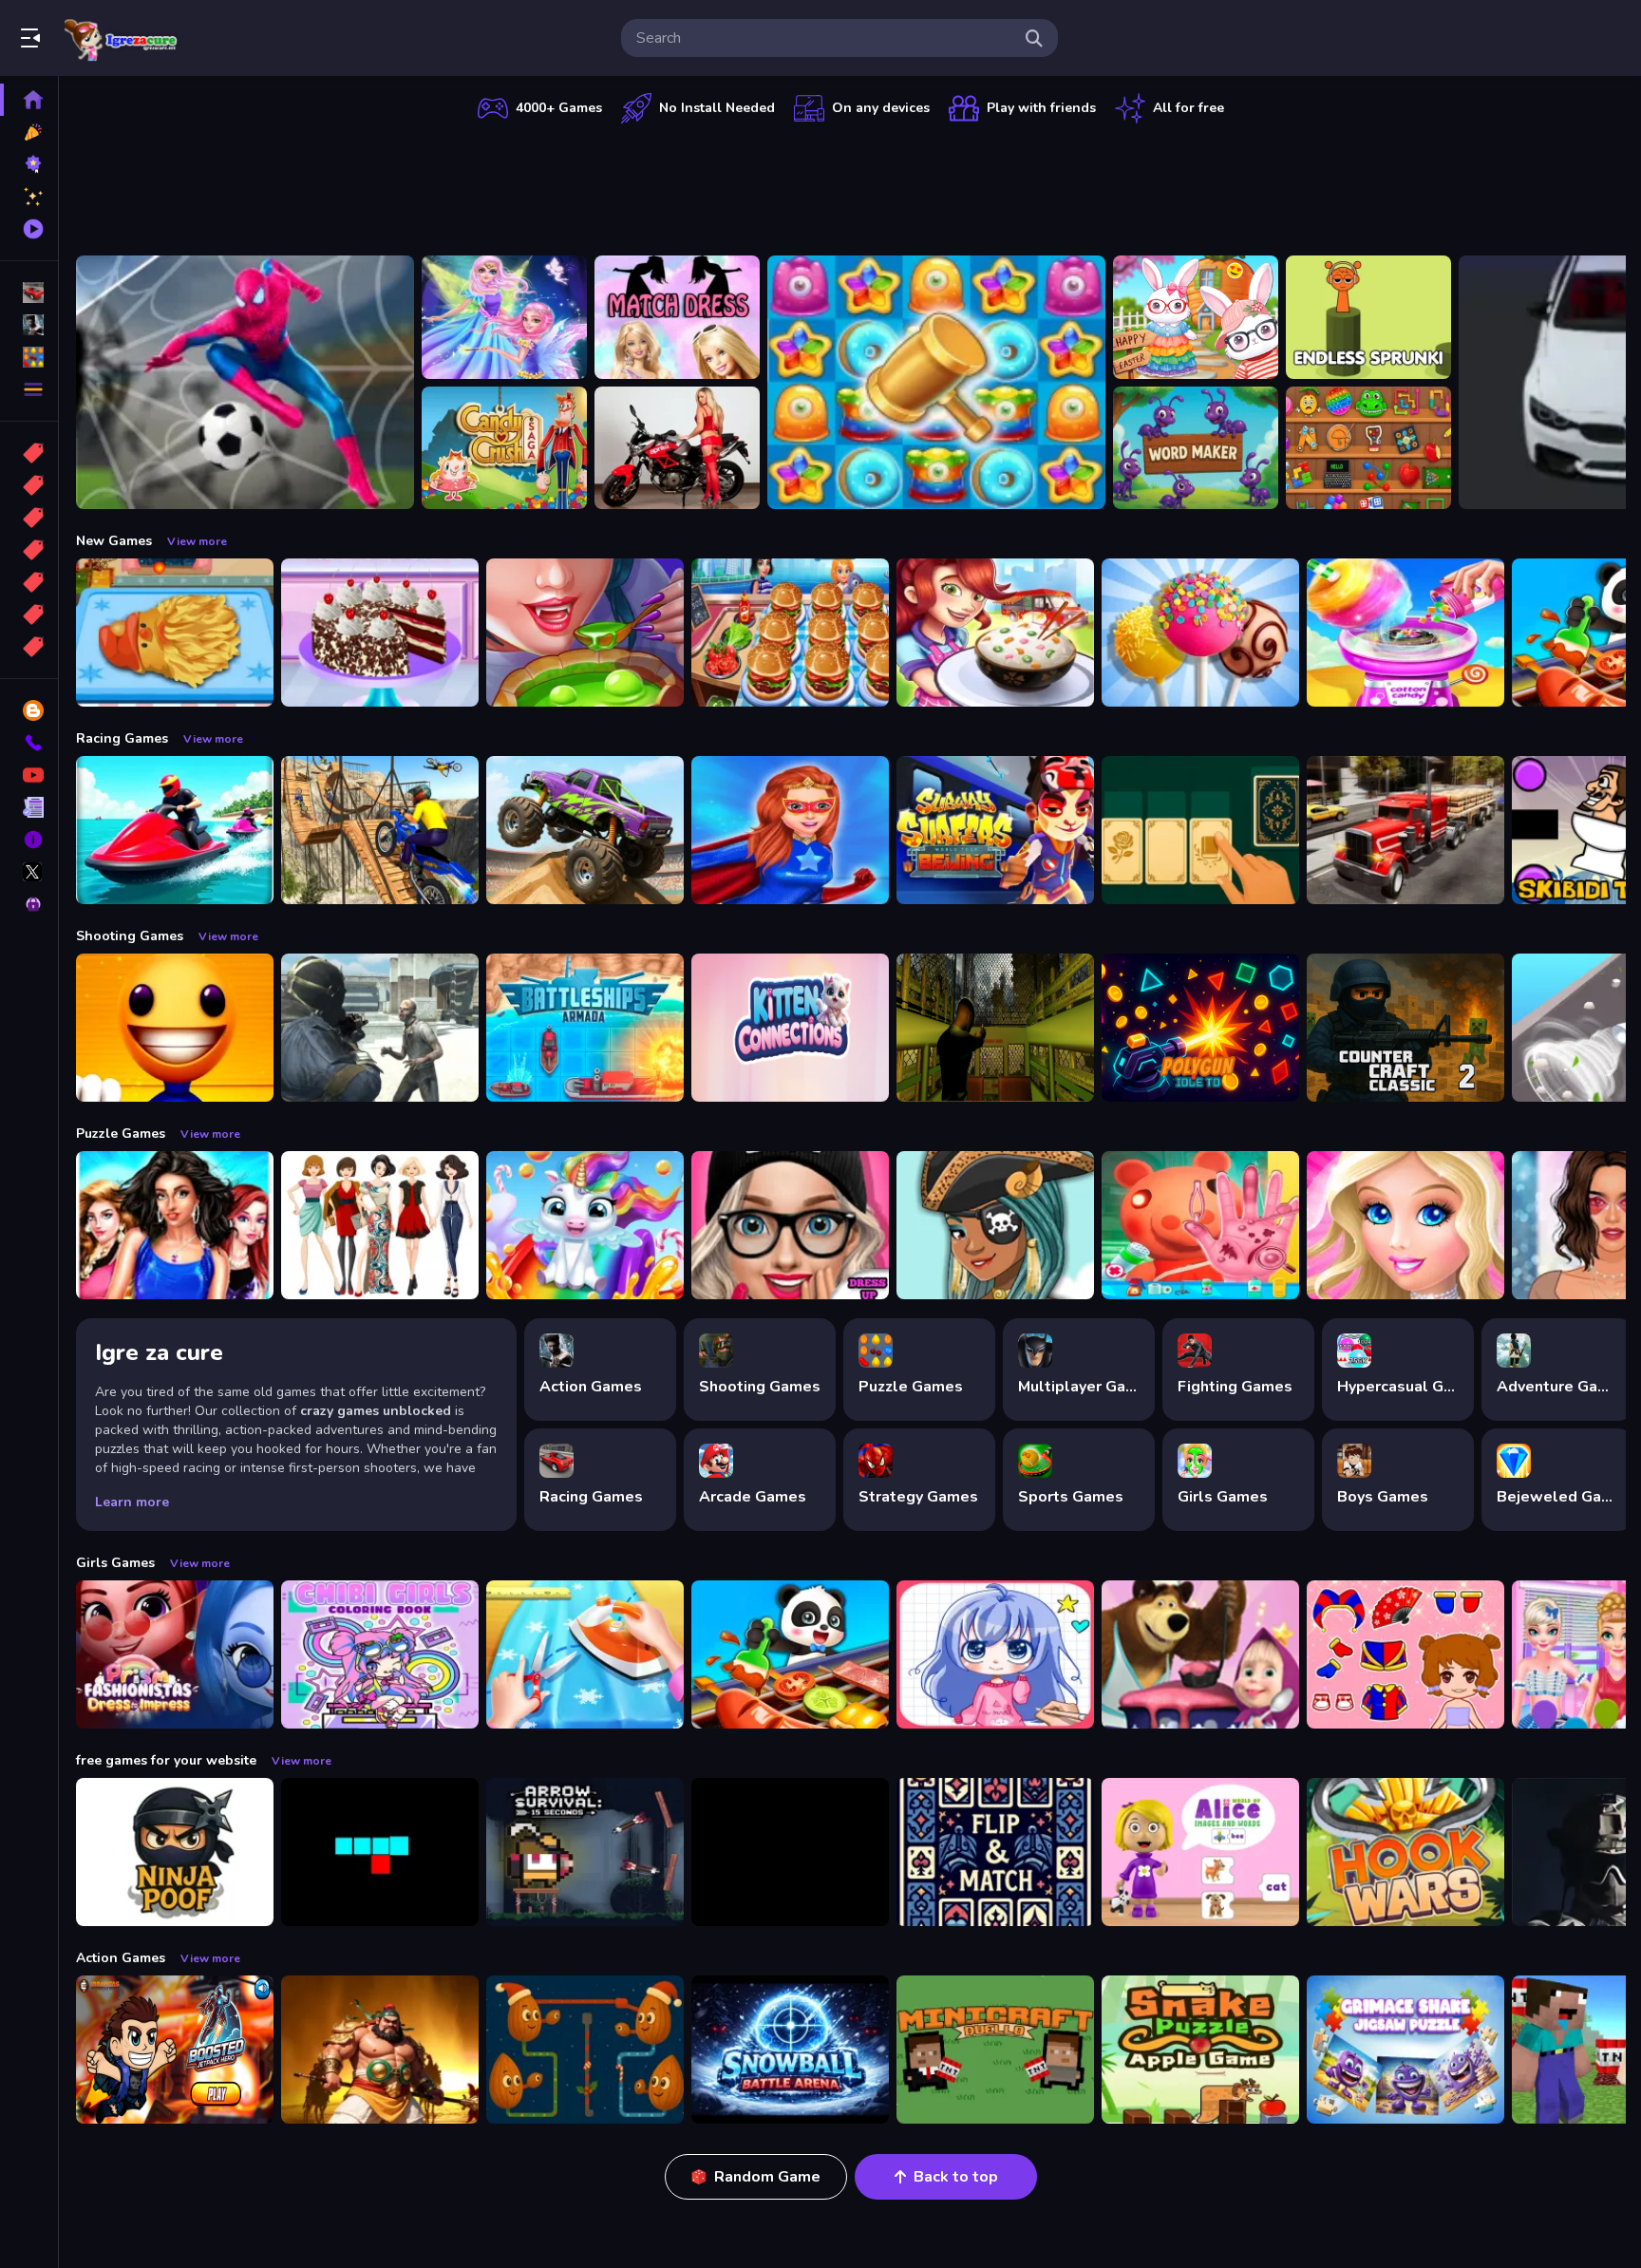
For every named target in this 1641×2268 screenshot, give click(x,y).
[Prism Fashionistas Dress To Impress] (175, 1654)
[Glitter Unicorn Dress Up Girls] (585, 1225)
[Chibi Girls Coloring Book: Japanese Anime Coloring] (380, 1654)
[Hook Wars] (1405, 1852)
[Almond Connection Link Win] (585, 2050)
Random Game (767, 2177)
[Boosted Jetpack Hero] (175, 2050)
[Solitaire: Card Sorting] (1200, 830)
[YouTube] (29, 775)
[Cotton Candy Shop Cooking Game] (1405, 633)
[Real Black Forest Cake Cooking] (380, 633)
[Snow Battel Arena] (790, 2050)
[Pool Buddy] (175, 1028)
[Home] (29, 100)
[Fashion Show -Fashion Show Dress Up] (175, 1225)
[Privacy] (29, 904)
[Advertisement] (851, 185)
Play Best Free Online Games (122, 38)
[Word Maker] (1196, 448)
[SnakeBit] (380, 1852)
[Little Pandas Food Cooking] (790, 1654)
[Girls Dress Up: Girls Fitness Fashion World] (790, 1225)
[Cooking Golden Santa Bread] (175, 633)
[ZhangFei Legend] (380, 2050)
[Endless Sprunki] (1368, 317)
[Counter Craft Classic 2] (1405, 1028)
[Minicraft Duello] (995, 2050)
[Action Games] (29, 325)
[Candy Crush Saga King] (504, 448)
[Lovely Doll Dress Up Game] (1405, 1654)
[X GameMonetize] (29, 872)
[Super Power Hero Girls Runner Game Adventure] (790, 830)
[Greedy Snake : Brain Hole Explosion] (1200, 2050)
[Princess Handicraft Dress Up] (585, 1654)
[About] (29, 840)
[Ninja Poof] (175, 1852)
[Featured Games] (29, 197)
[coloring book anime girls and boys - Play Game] (995, 1654)
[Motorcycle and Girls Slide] (677, 448)
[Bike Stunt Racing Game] (380, 830)
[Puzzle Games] (29, 357)
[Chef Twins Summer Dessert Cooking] (1200, 633)
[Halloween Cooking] (585, 633)
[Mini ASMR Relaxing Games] (1368, 448)
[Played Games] (29, 229)
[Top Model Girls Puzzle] (380, 1225)
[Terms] (29, 807)
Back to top (956, 2177)
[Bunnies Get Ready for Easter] (1196, 317)
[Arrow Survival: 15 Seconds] (585, 1852)
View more (197, 541)
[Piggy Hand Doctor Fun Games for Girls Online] (1200, 1225)
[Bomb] (29, 518)
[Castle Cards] (995, 1852)
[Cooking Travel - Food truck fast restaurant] (790, 633)
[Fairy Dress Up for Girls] (504, 317)
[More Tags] (29, 647)
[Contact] (29, 743)
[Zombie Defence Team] (380, 1028)
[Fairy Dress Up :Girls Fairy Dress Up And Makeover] (995, 1225)
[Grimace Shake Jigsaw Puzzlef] (1405, 2050)
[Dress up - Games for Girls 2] (1405, 1225)
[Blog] (29, 710)
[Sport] (29, 485)
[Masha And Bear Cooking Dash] (1200, 1654)
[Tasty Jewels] (936, 382)
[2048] (29, 582)
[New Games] (29, 132)
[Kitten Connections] (790, 1028)
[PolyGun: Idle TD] (1200, 1028)
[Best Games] (29, 164)
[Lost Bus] (995, 1028)
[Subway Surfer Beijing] (995, 830)
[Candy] (29, 453)
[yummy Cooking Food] (995, 633)
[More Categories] (29, 389)
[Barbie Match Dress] (677, 317)
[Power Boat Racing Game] (175, 830)
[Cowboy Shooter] (790, 1852)
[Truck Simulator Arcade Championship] (1405, 830)
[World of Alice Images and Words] (1200, 1852)
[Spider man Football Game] (245, 382)
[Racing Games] (29, 293)
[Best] (29, 614)
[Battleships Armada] (585, 1028)
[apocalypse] (29, 550)
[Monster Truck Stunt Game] (585, 830)
